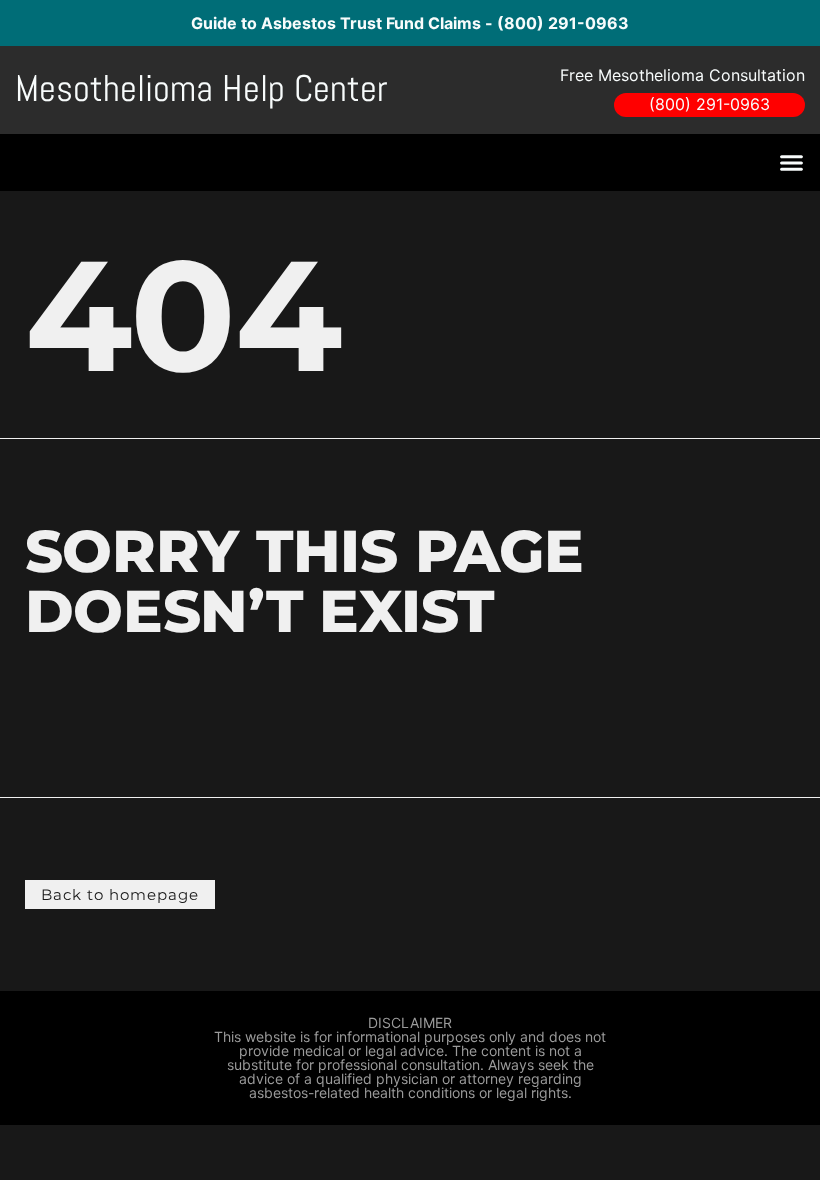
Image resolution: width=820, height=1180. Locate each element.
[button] (792, 163)
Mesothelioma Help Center (201, 88)
